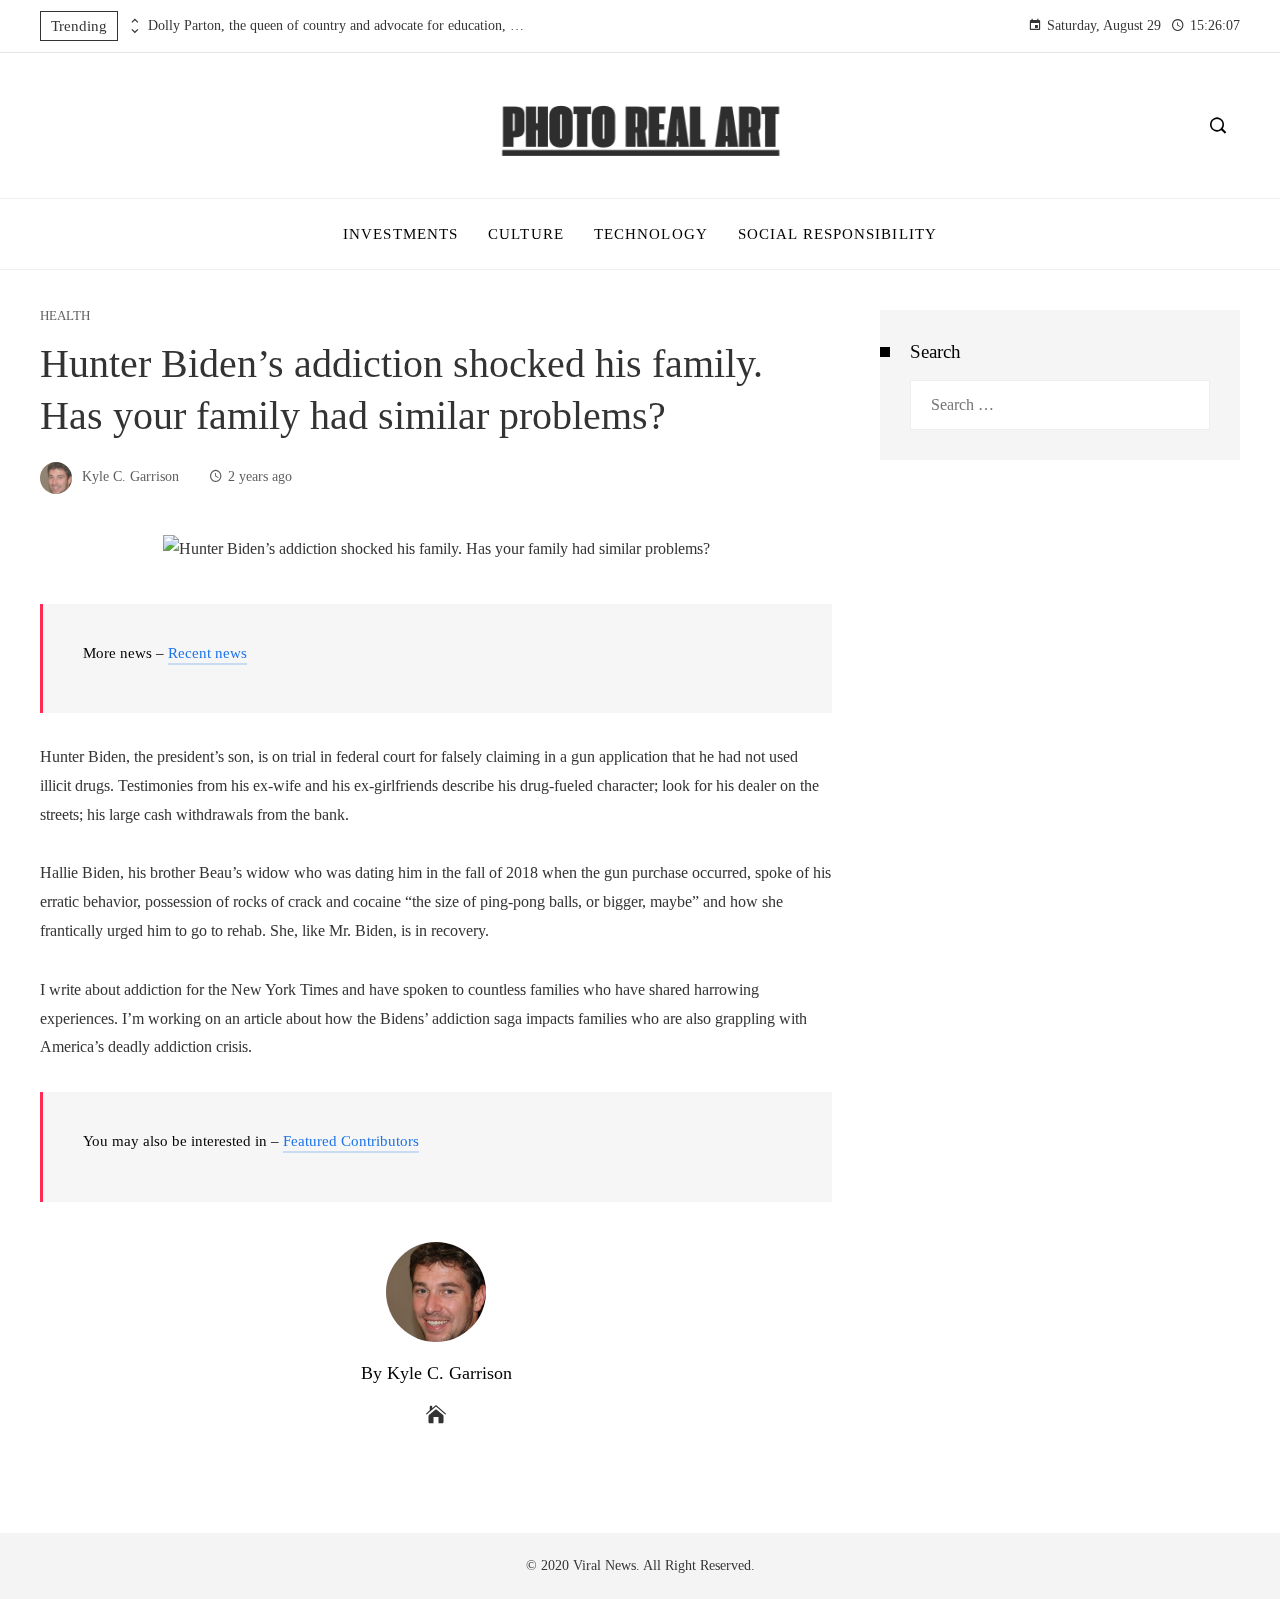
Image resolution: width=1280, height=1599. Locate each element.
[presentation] (133, 21)
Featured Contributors (351, 1141)
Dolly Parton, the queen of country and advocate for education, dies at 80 (338, 25)
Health (65, 316)
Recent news (207, 653)
